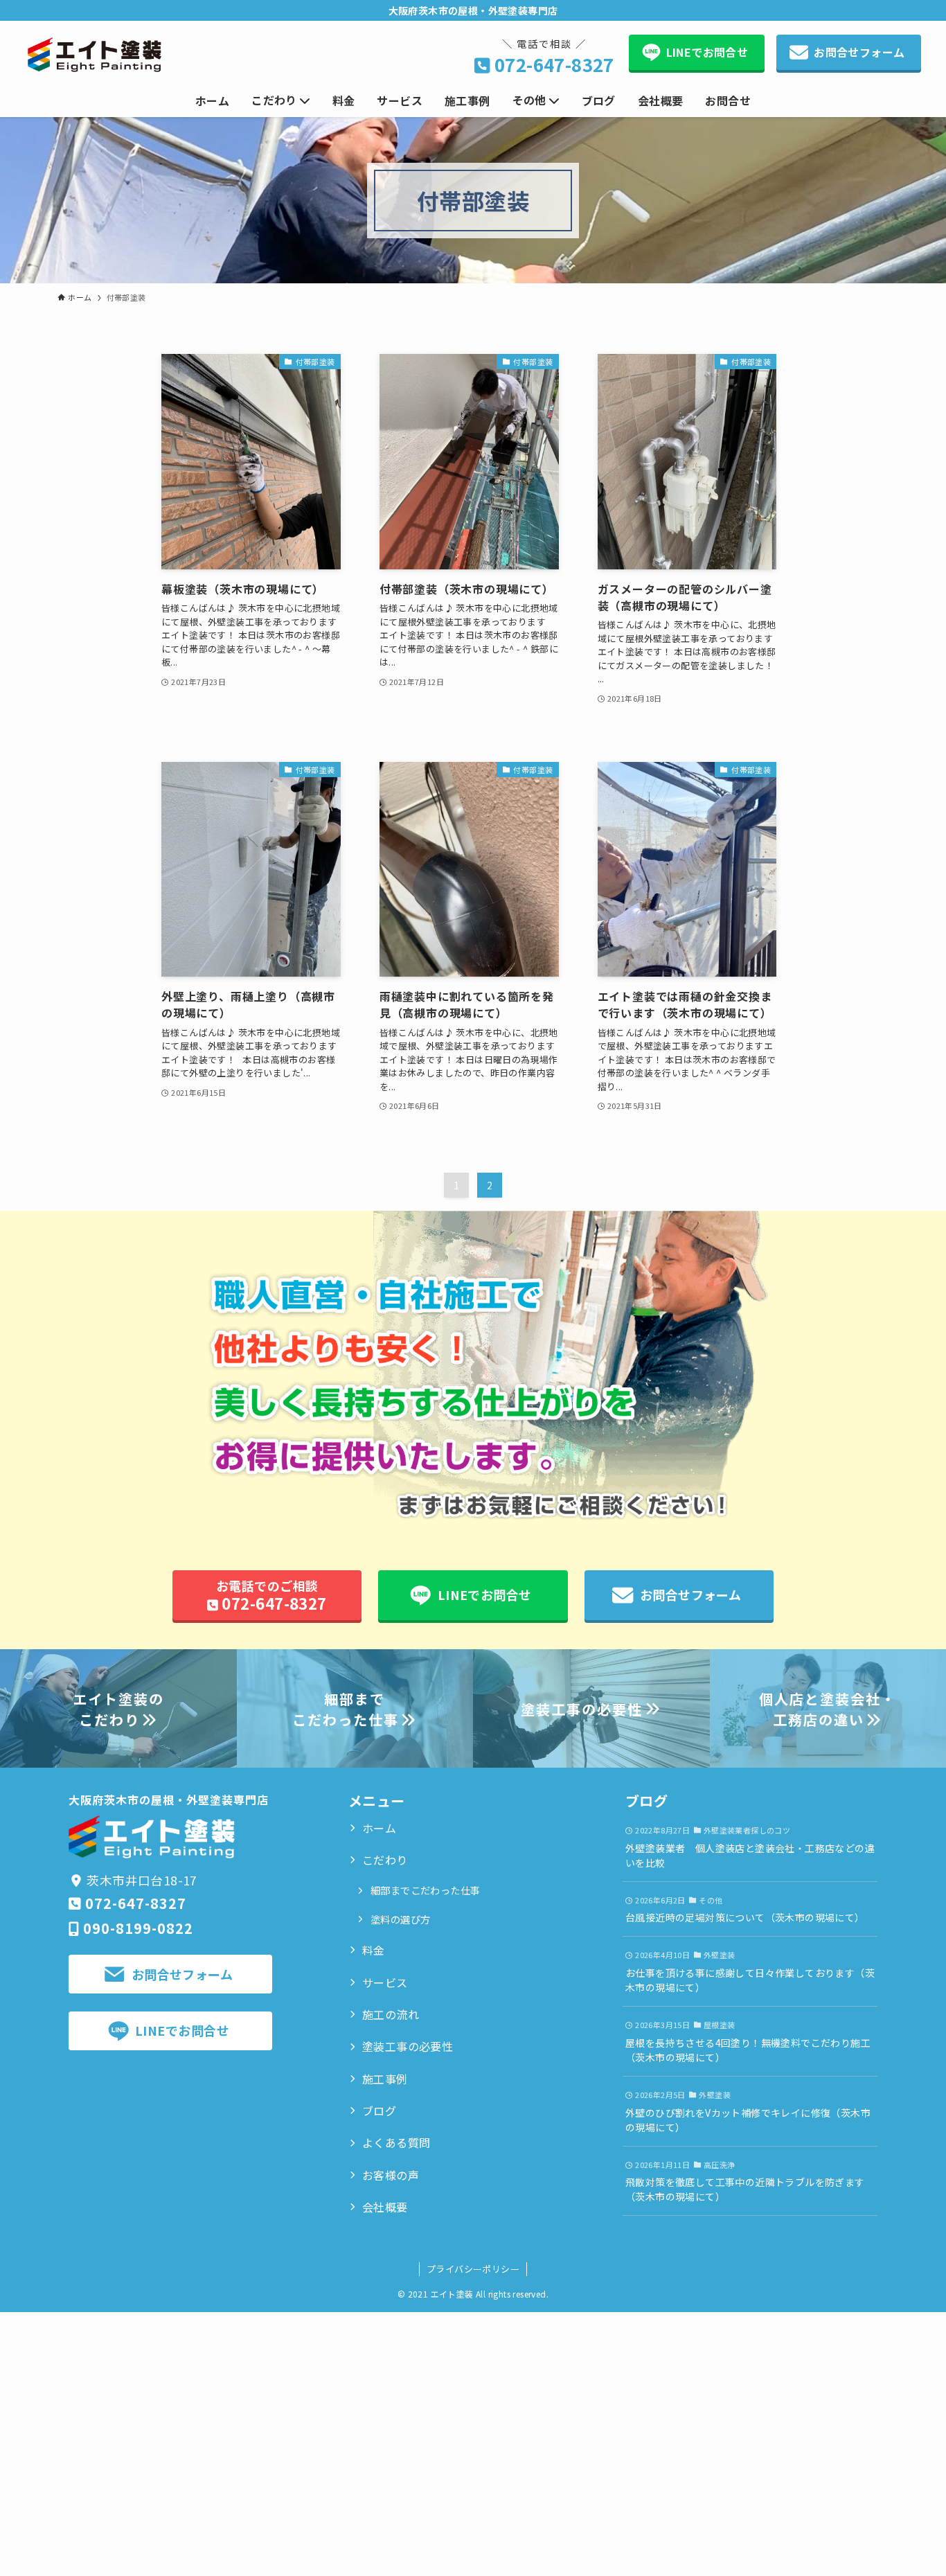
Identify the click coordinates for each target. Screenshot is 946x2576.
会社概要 (385, 2207)
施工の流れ (391, 2014)
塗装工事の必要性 (408, 2046)
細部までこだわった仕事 (425, 1890)
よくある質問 (396, 2142)
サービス (385, 1982)
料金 (374, 1950)
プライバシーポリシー (473, 2269)
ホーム (379, 1828)
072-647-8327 (554, 64)
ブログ (379, 2111)
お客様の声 (391, 2175)
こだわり (385, 1860)
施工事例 (385, 2079)
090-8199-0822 (138, 1928)
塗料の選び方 (400, 1919)
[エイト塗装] (95, 55)
